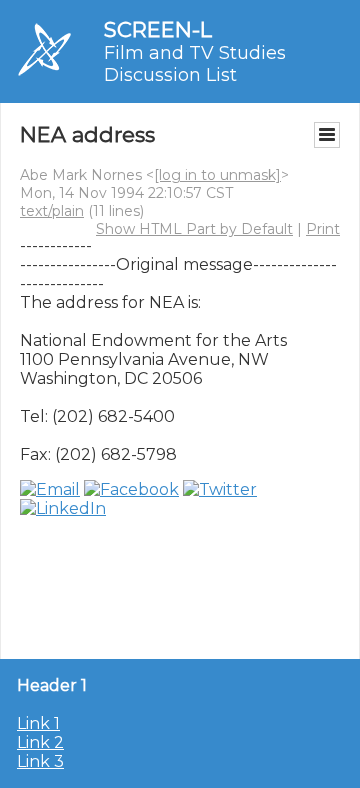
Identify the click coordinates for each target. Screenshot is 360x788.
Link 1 (38, 723)
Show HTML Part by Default (194, 229)
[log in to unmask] (217, 175)
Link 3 (40, 761)
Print (323, 229)
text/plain (52, 211)
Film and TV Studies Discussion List (195, 64)
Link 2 (40, 742)
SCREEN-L (158, 29)
